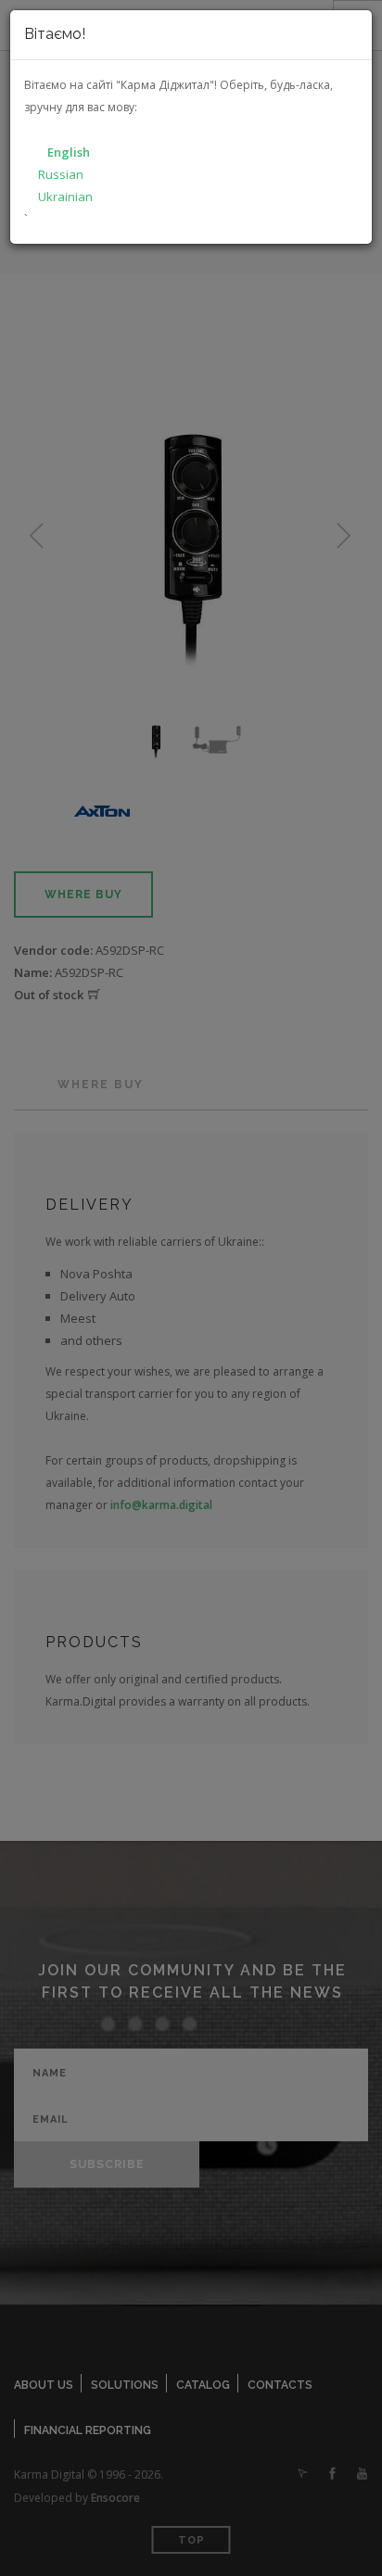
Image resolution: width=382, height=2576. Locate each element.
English (69, 152)
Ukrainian (65, 197)
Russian (61, 174)
